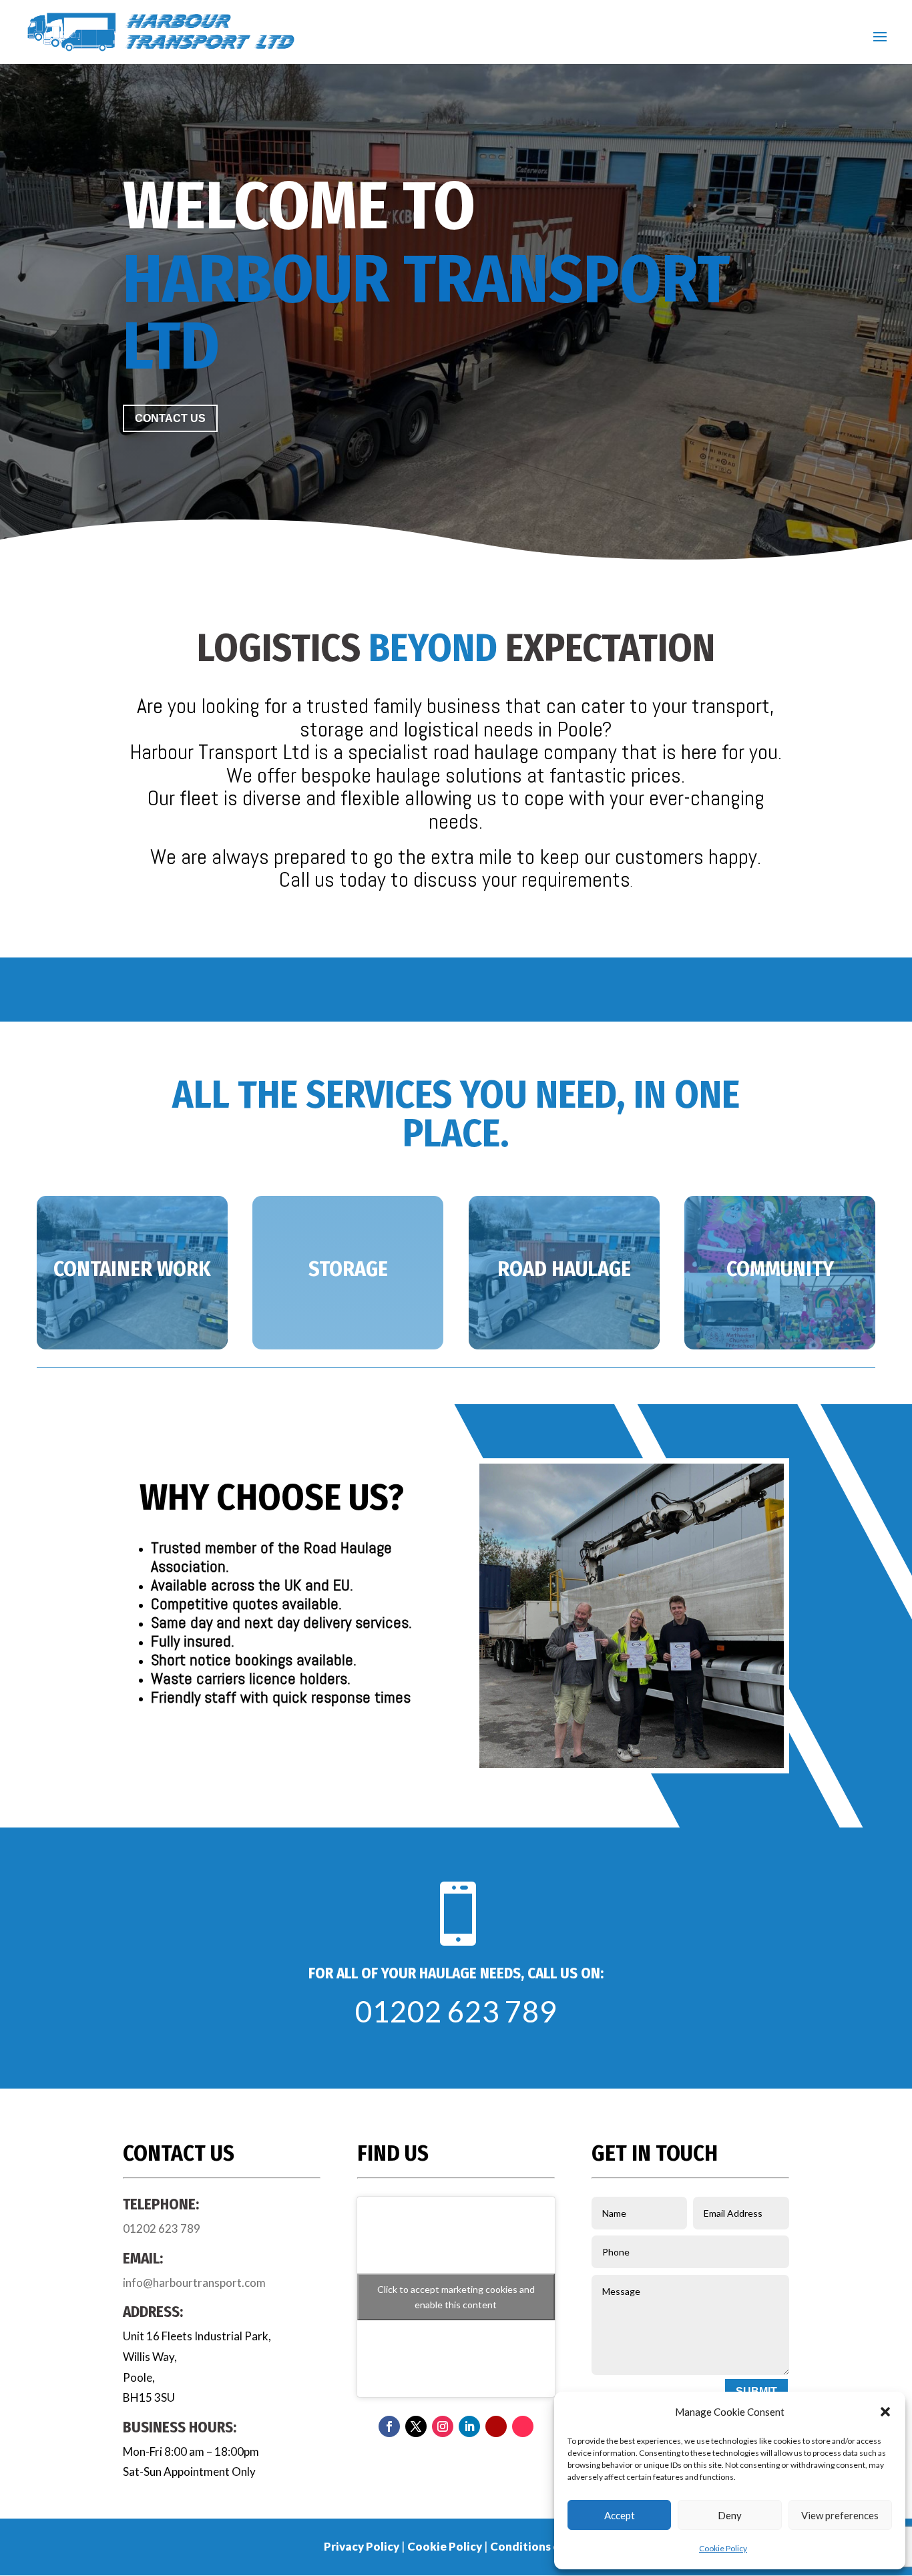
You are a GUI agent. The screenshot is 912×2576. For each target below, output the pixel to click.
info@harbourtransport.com (194, 2283)
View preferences (840, 2515)
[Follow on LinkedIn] (469, 2426)
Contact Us (170, 418)
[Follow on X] (416, 2426)
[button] (885, 2412)
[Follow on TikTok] (523, 2426)
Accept (620, 2515)
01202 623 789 (456, 2011)
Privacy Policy (362, 2546)
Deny (730, 2515)
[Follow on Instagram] (443, 2426)
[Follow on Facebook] (389, 2426)
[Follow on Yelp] (496, 2426)
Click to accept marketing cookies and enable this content (456, 2297)
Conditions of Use (539, 2546)
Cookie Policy (723, 2548)
